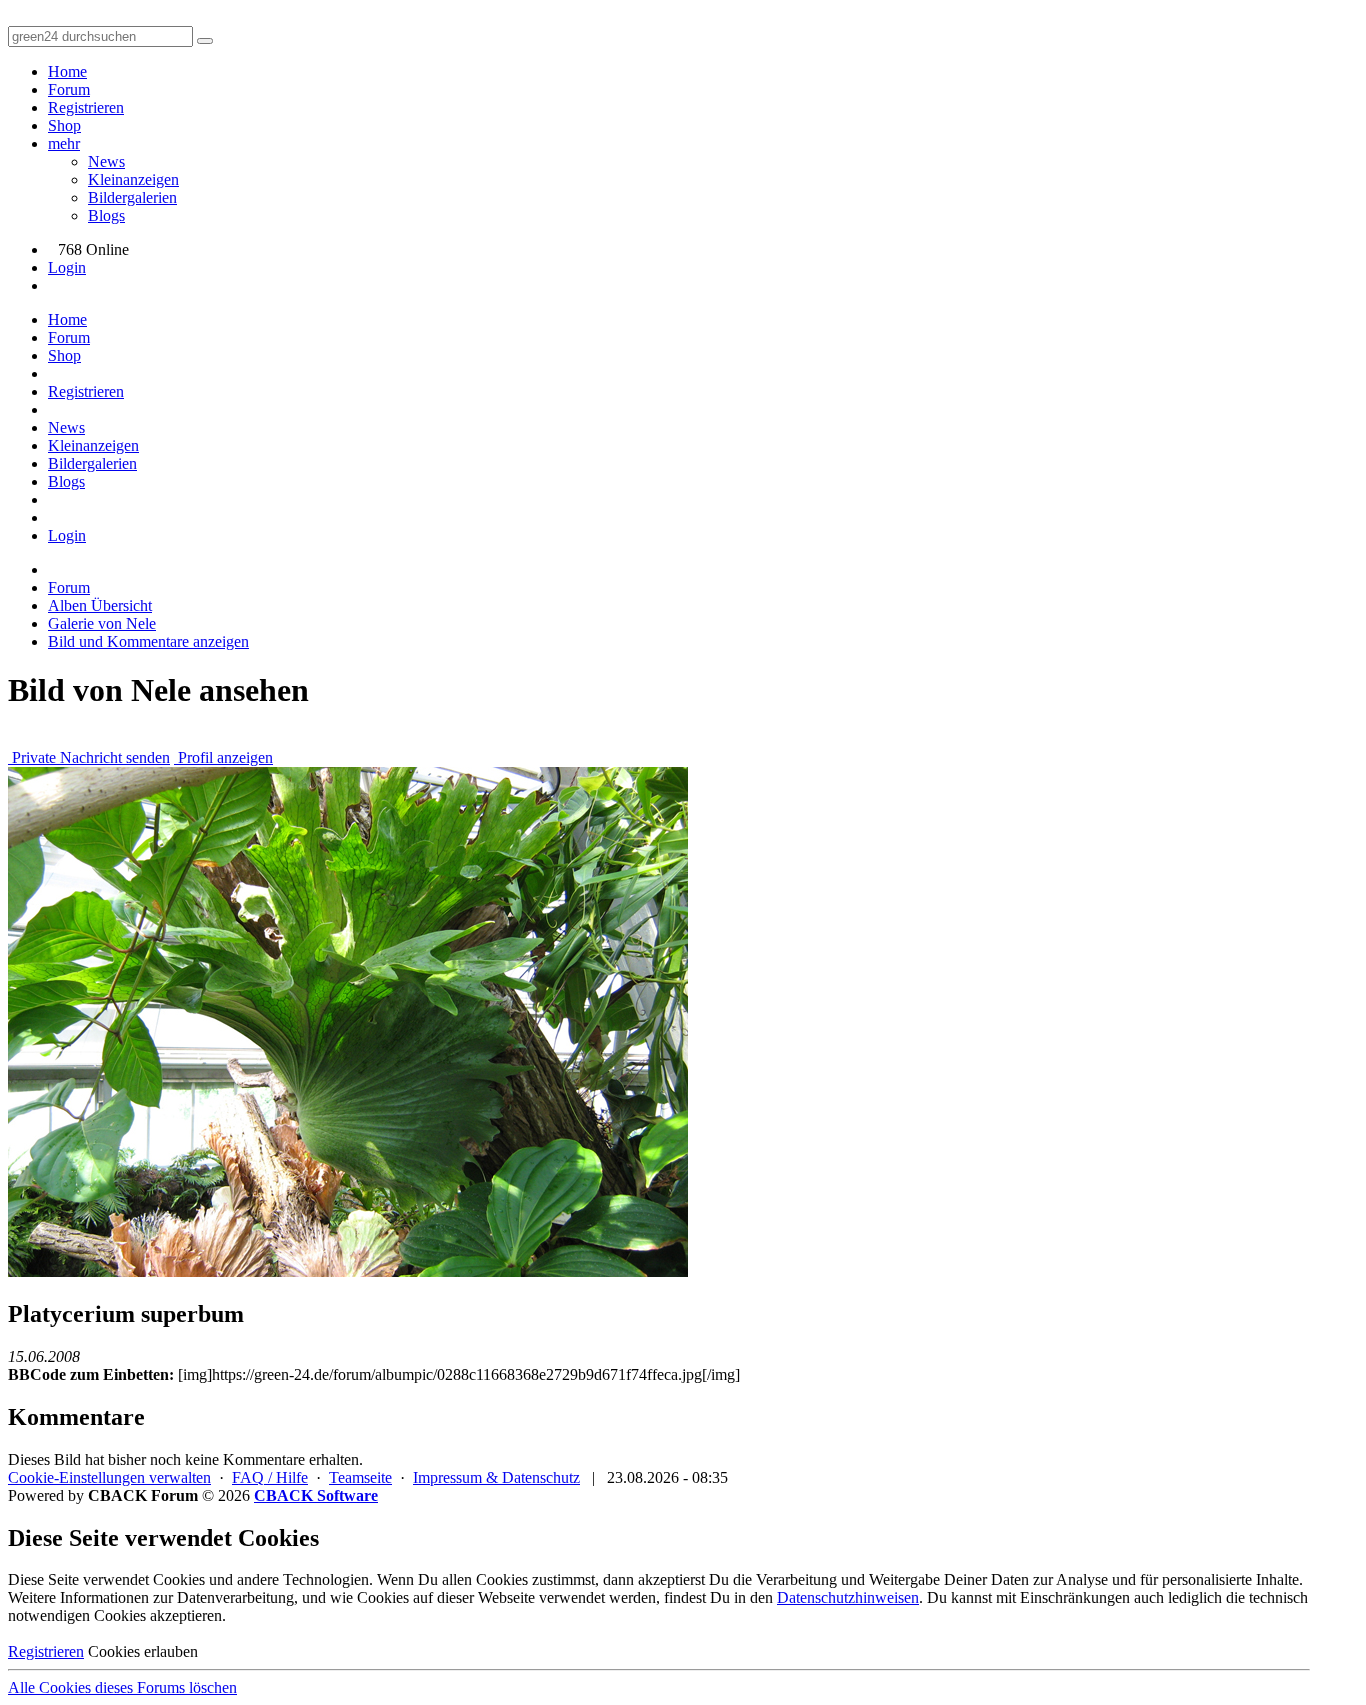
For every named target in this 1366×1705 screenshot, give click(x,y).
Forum (69, 89)
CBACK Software (316, 1495)
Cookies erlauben (143, 1651)
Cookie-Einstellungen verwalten (109, 1477)
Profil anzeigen (223, 757)
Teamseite (360, 1477)
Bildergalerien (132, 197)
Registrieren (86, 107)
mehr (64, 143)
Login (67, 267)
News (106, 161)
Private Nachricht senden (89, 757)
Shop (64, 125)
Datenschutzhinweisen (848, 1597)
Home (67, 71)
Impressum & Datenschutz (496, 1477)
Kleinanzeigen (133, 179)
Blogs (106, 215)
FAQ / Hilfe (270, 1477)
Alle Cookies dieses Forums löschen (122, 1687)
